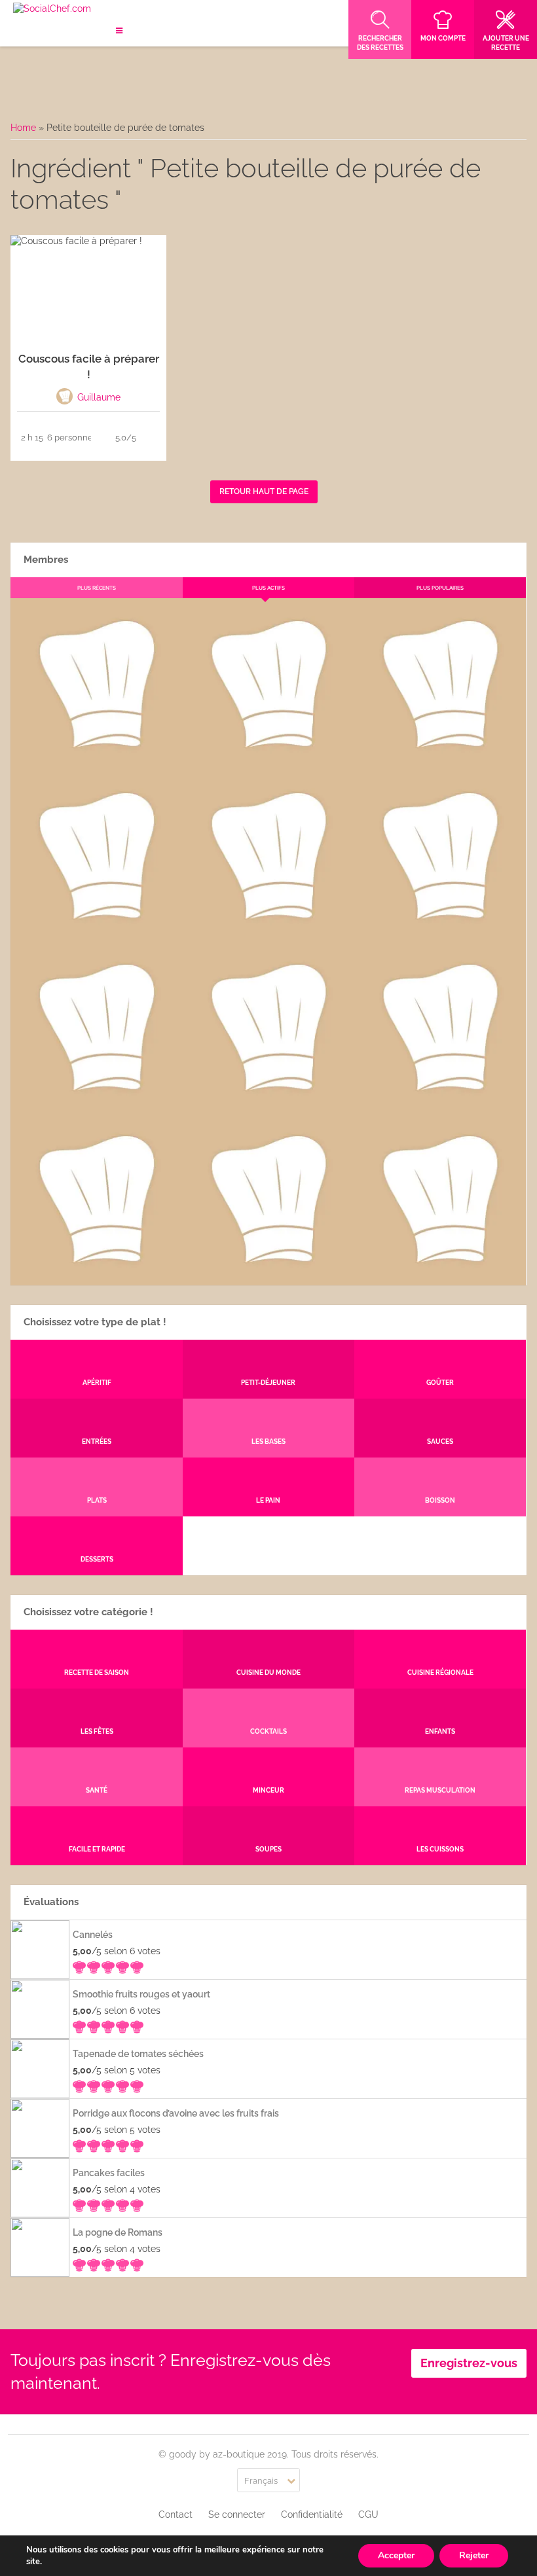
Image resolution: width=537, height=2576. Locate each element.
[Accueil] (52, 9)
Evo (96, 931)
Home (23, 128)
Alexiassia (268, 1103)
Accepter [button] (396, 2555)
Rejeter (474, 2555)
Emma (268, 760)
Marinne (268, 931)
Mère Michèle (97, 760)
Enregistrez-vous (469, 2363)
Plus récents (97, 588)
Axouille (440, 760)
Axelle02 (97, 1103)
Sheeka (97, 1275)
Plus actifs (268, 588)
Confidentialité (312, 2514)
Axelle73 (440, 1275)
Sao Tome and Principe (268, 1275)
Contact (176, 2514)
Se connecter (237, 2514)
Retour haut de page (264, 492)
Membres (46, 560)
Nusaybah (440, 931)
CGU (368, 2514)
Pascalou (440, 1103)
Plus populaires (440, 588)
